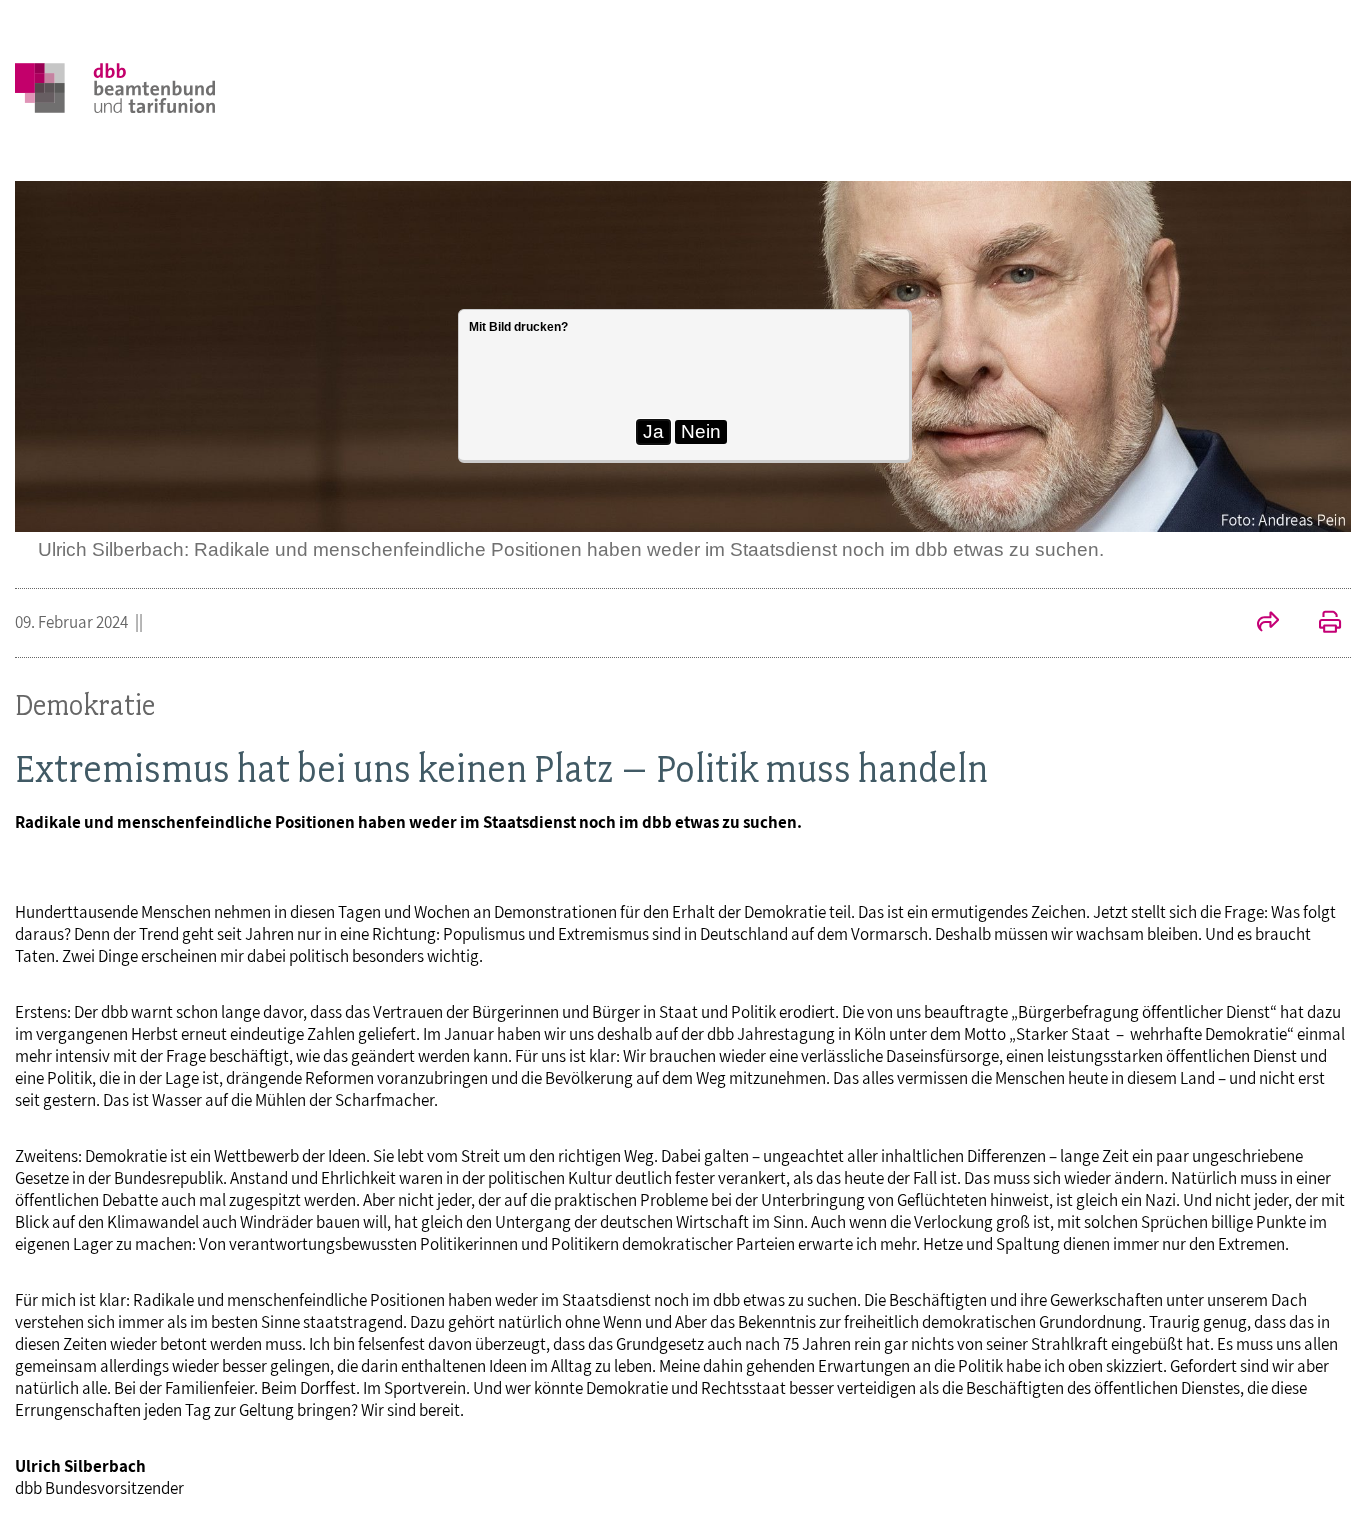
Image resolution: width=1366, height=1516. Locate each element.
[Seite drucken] (1320, 624)
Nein (701, 431)
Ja (653, 431)
